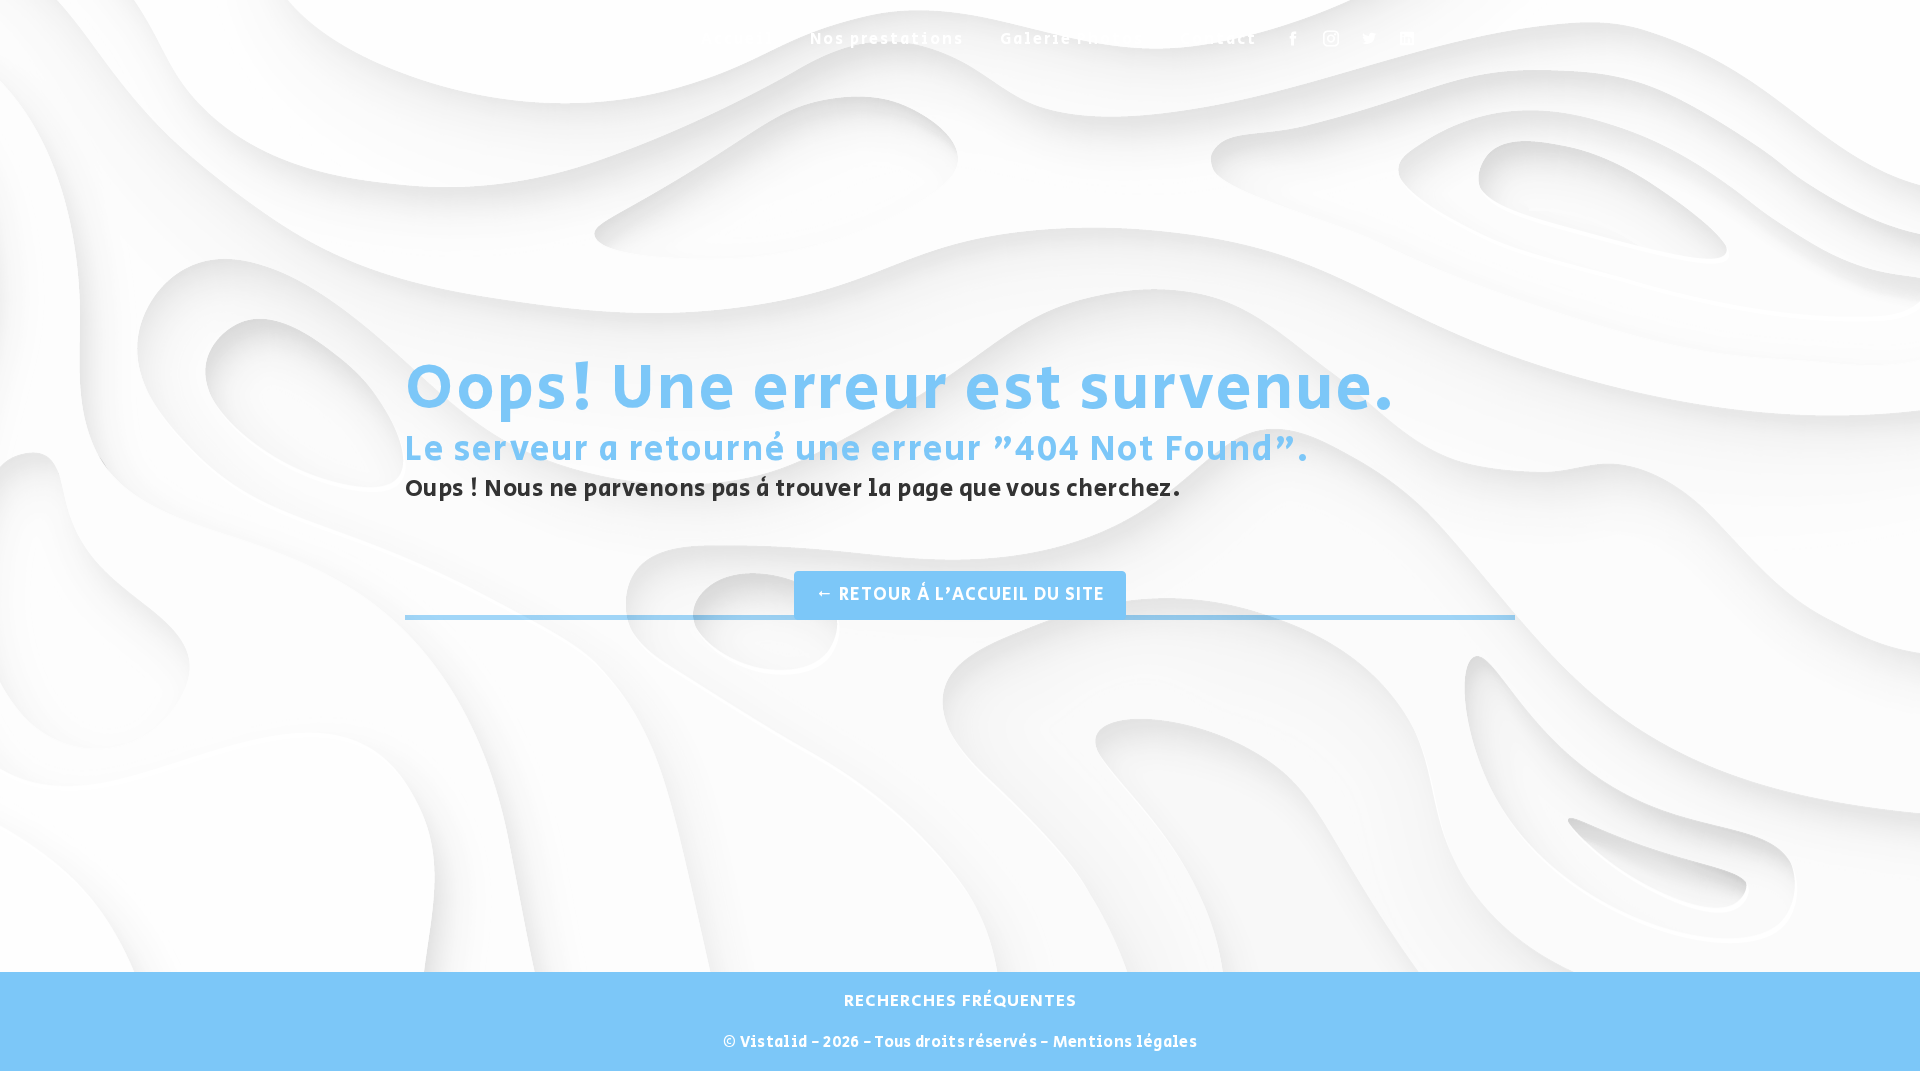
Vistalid (774, 1042)
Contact (1218, 39)
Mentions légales (1123, 1042)
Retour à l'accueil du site (969, 595)
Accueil (737, 39)
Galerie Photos (1072, 39)
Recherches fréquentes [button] (960, 1001)
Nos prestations (887, 39)
